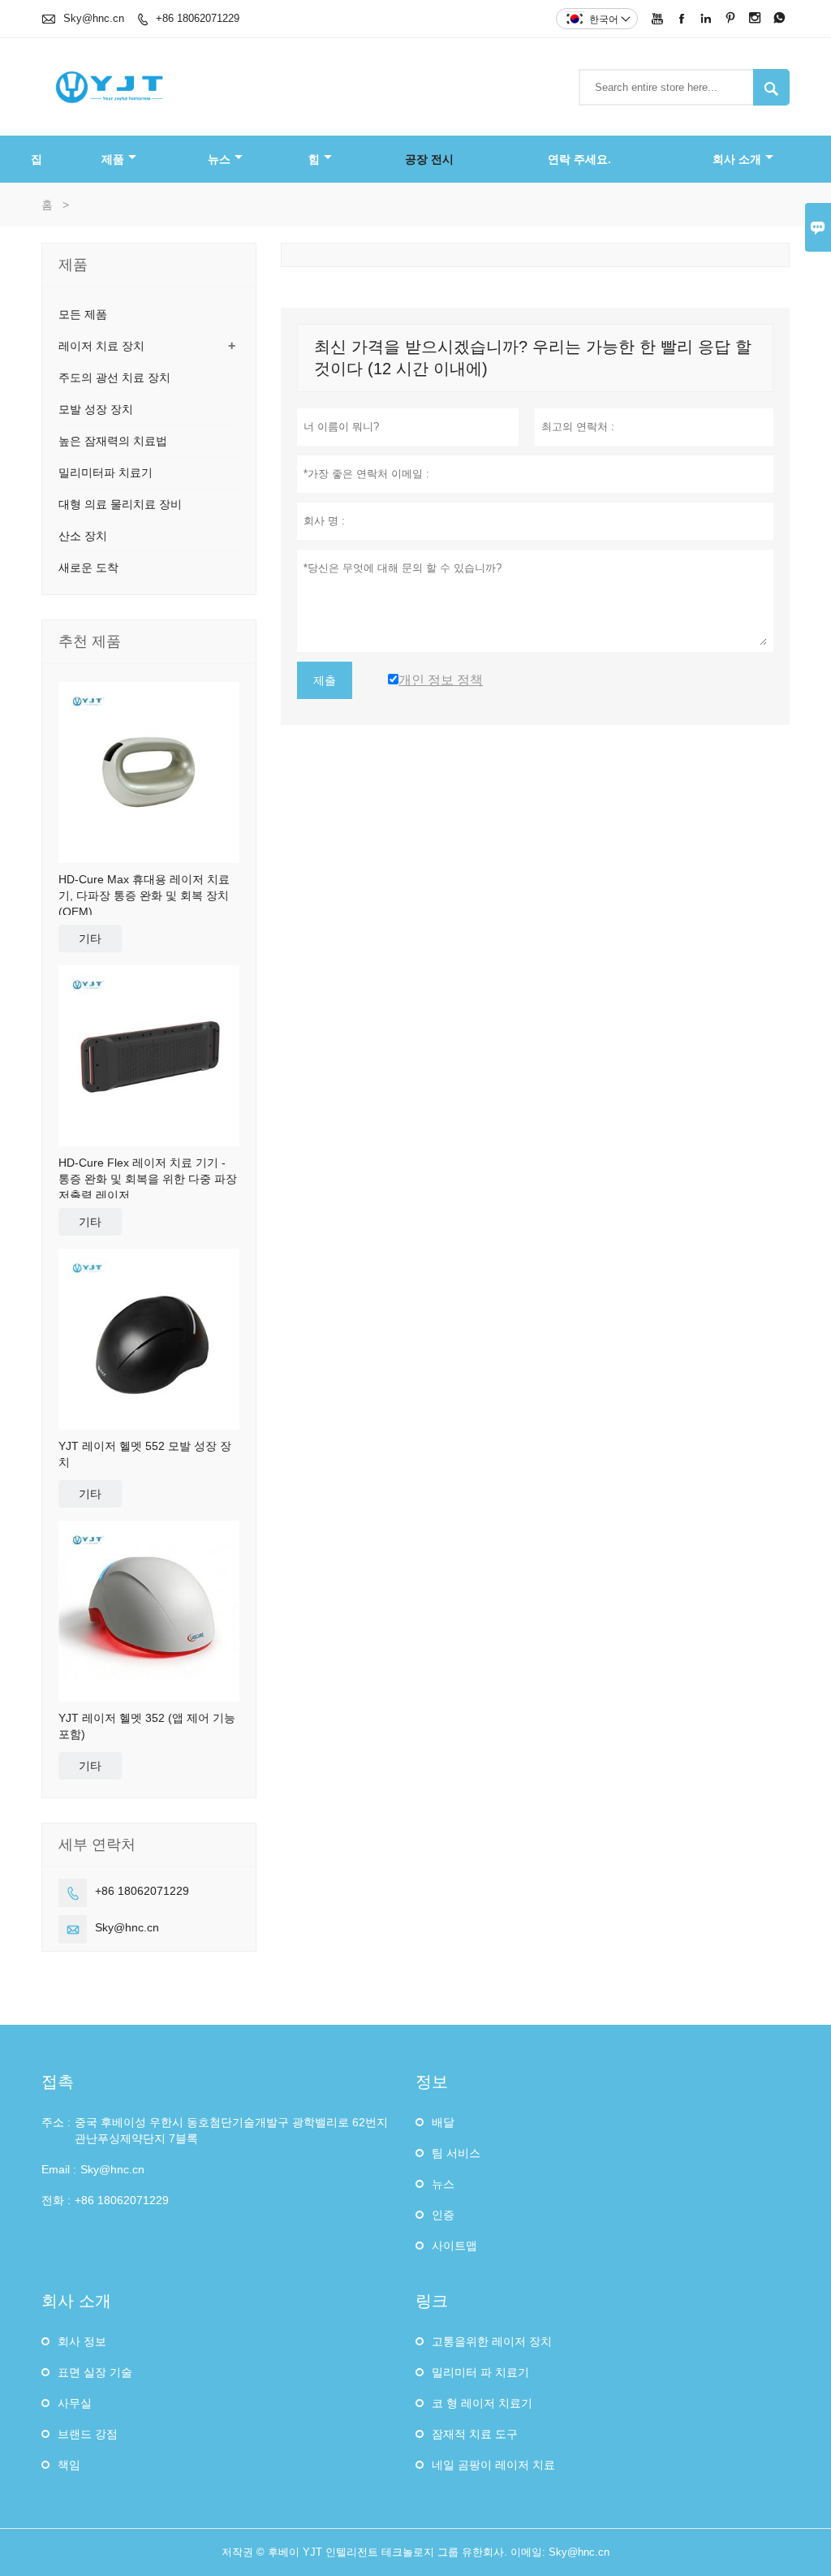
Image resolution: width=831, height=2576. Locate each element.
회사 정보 (82, 2341)
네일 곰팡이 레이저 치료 (493, 2465)
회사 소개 (737, 159)
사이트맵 (454, 2246)
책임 (69, 2465)
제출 (325, 680)
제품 (113, 159)
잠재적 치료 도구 (475, 2434)
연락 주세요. (579, 159)
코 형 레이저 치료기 (482, 2403)
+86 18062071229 (198, 18)
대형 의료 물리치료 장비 (120, 504)
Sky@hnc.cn (94, 18)
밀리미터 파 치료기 (480, 2372)
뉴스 (219, 159)
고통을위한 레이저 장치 (492, 2341)
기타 (90, 938)
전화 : (56, 2200)
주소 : (56, 2122)
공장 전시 (429, 159)
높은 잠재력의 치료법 (113, 441)
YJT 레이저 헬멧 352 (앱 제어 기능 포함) (147, 1726)
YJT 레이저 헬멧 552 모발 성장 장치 (145, 1454)
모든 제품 (83, 314)
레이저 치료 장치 (101, 346)
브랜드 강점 (88, 2434)
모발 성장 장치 (96, 409)
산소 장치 (83, 536)
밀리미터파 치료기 (105, 472)
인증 (443, 2215)
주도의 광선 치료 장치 (114, 378)
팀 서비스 (456, 2153)
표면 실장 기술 (95, 2372)
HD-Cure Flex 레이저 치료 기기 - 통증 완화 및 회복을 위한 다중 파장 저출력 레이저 (148, 1179)
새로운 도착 (88, 567)
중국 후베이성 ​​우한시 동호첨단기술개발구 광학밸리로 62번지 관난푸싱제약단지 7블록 (231, 2130)
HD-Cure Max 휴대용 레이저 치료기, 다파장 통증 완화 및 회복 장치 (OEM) (144, 895)
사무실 (75, 2403)
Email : (59, 2169)
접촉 (58, 2082)
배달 (443, 2122)
